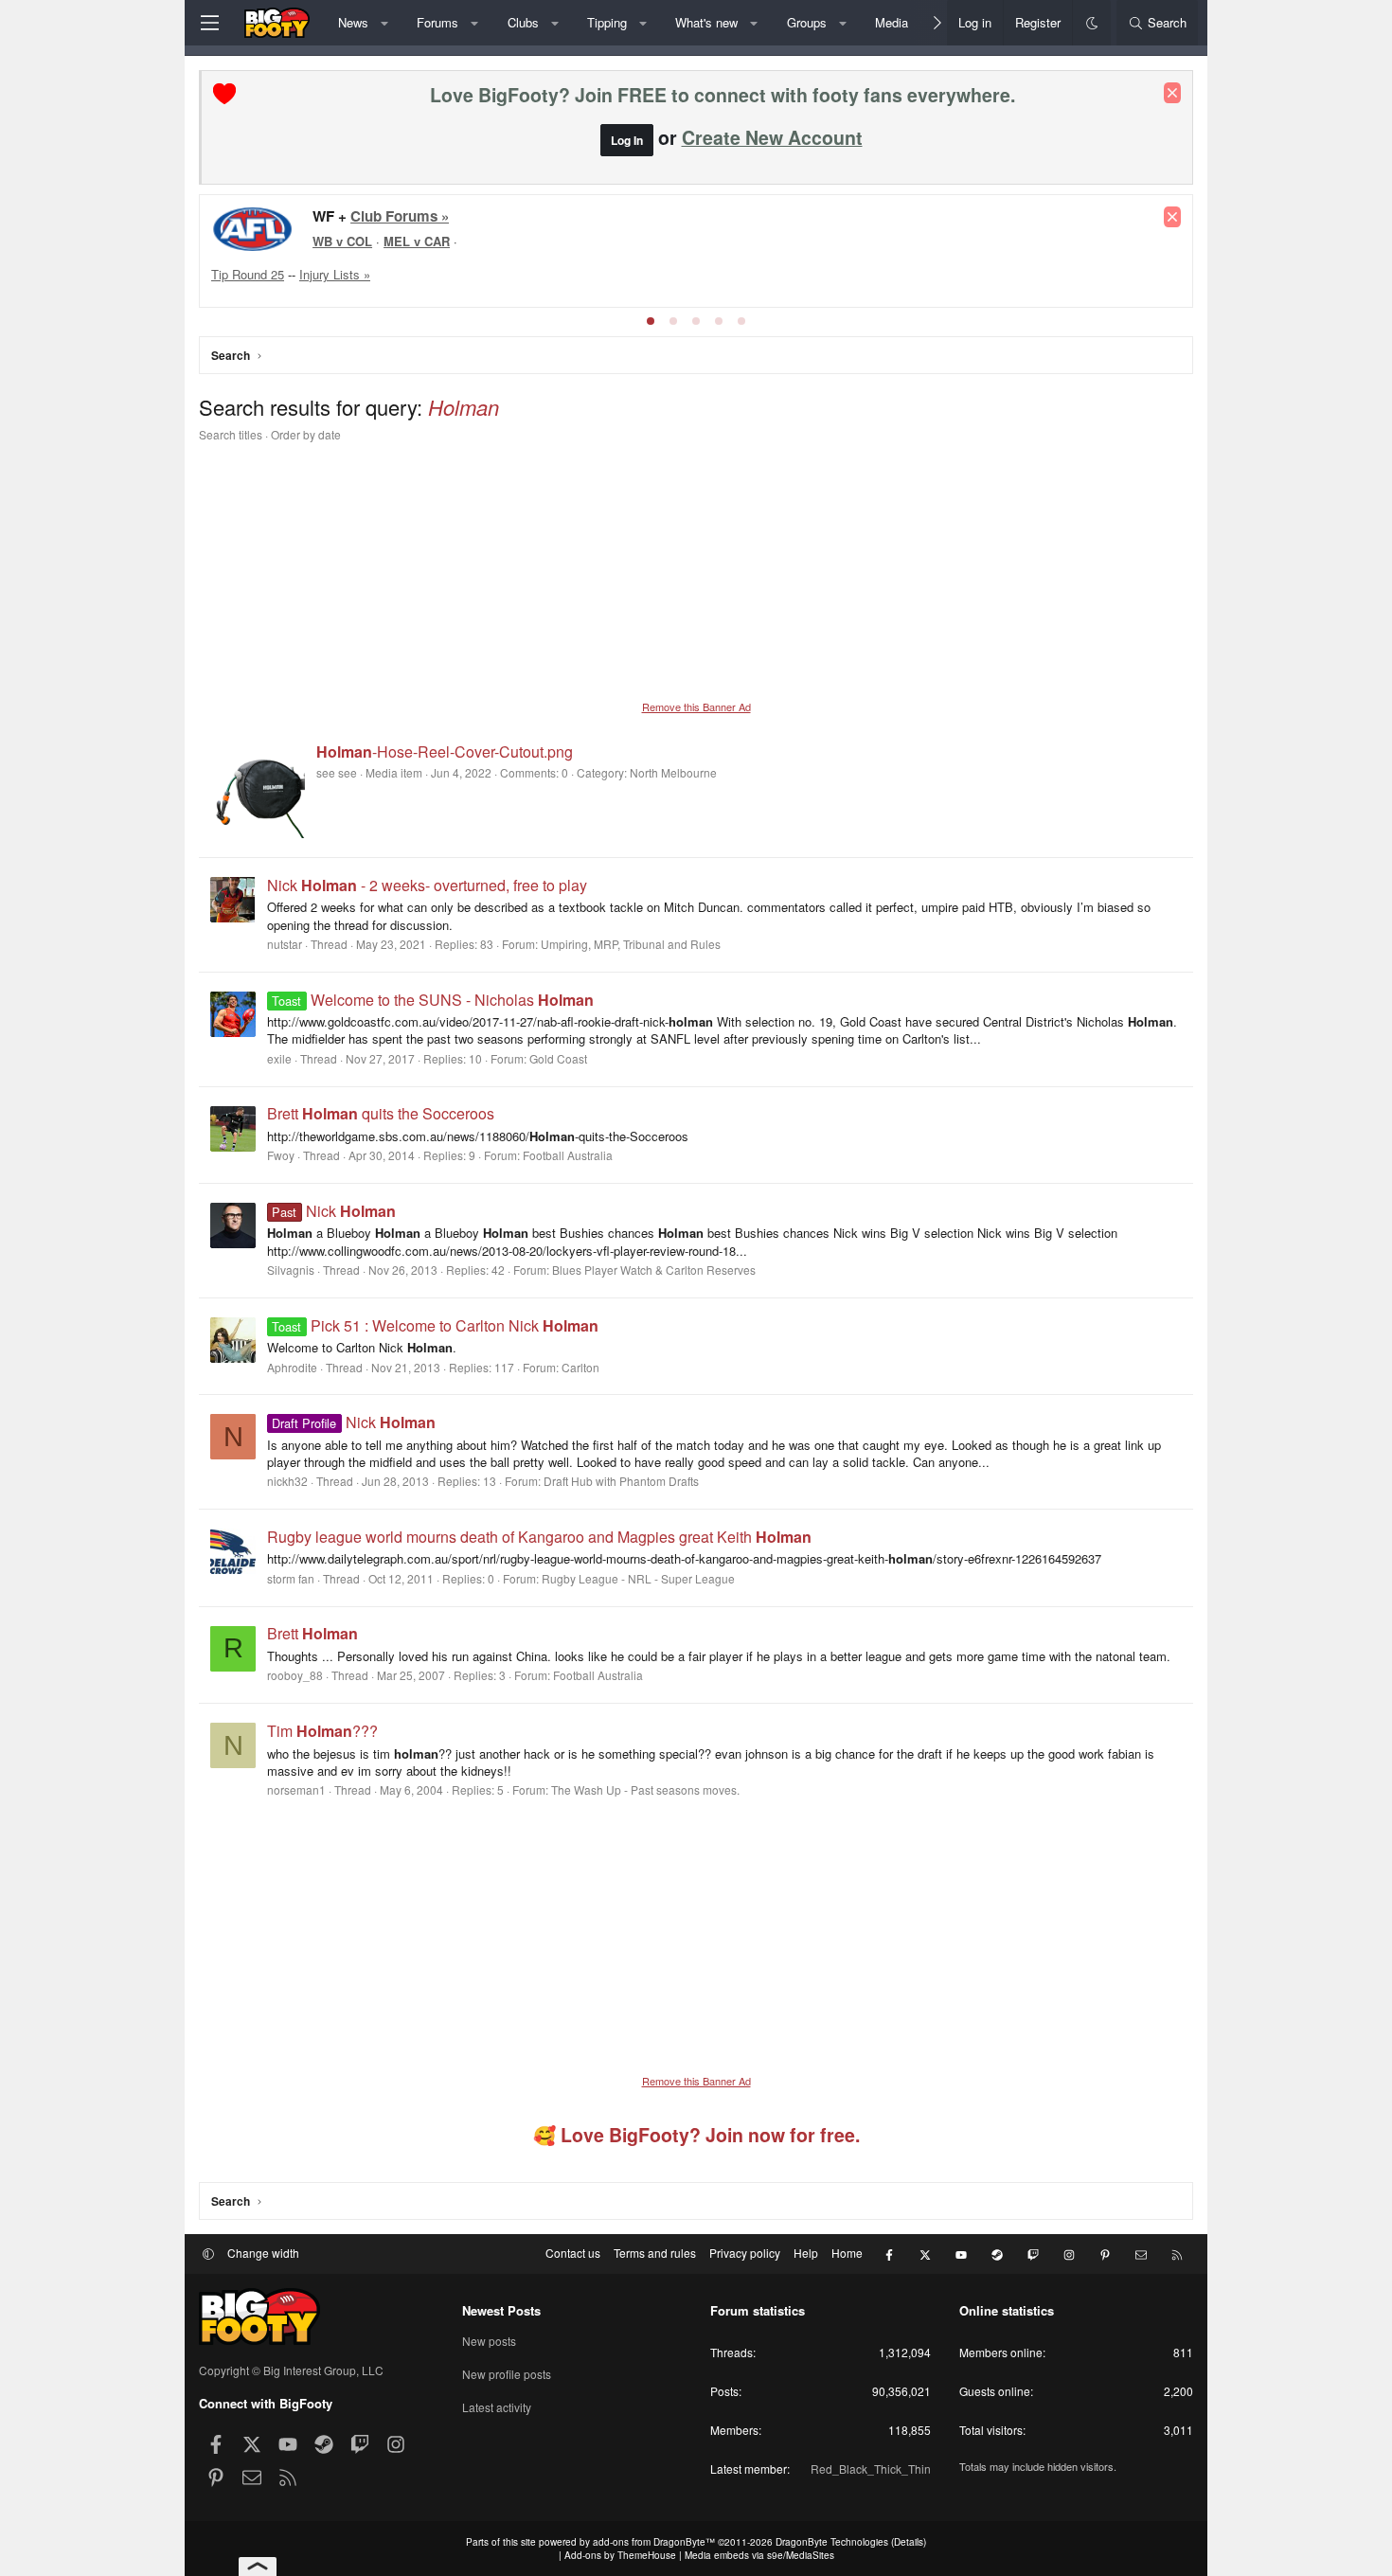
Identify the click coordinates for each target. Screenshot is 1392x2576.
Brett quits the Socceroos (381, 1113)
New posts (489, 2341)
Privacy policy (745, 2253)
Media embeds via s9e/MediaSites (759, 2555)
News (353, 22)
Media (892, 22)
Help (806, 2253)
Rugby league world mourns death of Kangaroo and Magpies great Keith (539, 1537)
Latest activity (497, 2407)
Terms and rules (655, 2253)
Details (909, 2542)
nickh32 (287, 1481)
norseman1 (296, 1789)
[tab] (651, 321)
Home (847, 2253)
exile (279, 1058)
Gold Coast (558, 1058)
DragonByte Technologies (832, 2542)
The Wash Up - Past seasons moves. (645, 1789)
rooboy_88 (295, 1675)
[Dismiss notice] (1172, 93)
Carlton (580, 1367)
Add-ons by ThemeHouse (620, 2555)
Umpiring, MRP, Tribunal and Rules (631, 944)
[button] (384, 23)
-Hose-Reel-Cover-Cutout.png (445, 751)
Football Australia (568, 1155)
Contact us (573, 2253)
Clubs (523, 22)
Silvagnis (291, 1270)
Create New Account (772, 137)
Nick (333, 1211)
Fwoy (281, 1155)
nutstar (285, 944)
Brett (312, 1633)
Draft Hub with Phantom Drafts (621, 1481)
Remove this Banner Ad (696, 707)
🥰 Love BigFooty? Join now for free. (696, 2135)
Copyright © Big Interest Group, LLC (291, 2370)
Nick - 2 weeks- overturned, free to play (427, 885)
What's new (706, 22)
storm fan (291, 1578)
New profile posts (507, 2374)
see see (337, 772)
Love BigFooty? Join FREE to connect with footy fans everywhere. (723, 95)
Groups (807, 22)
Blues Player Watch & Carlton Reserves (654, 1270)
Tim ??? (322, 1731)
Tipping (607, 22)
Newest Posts (501, 2310)
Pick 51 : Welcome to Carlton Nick (435, 1325)
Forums (437, 22)
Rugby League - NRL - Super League (638, 1578)
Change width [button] (263, 2253)
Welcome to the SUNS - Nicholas (432, 1000)
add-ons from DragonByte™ (654, 2542)
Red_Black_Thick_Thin (871, 2469)
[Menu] (209, 23)
